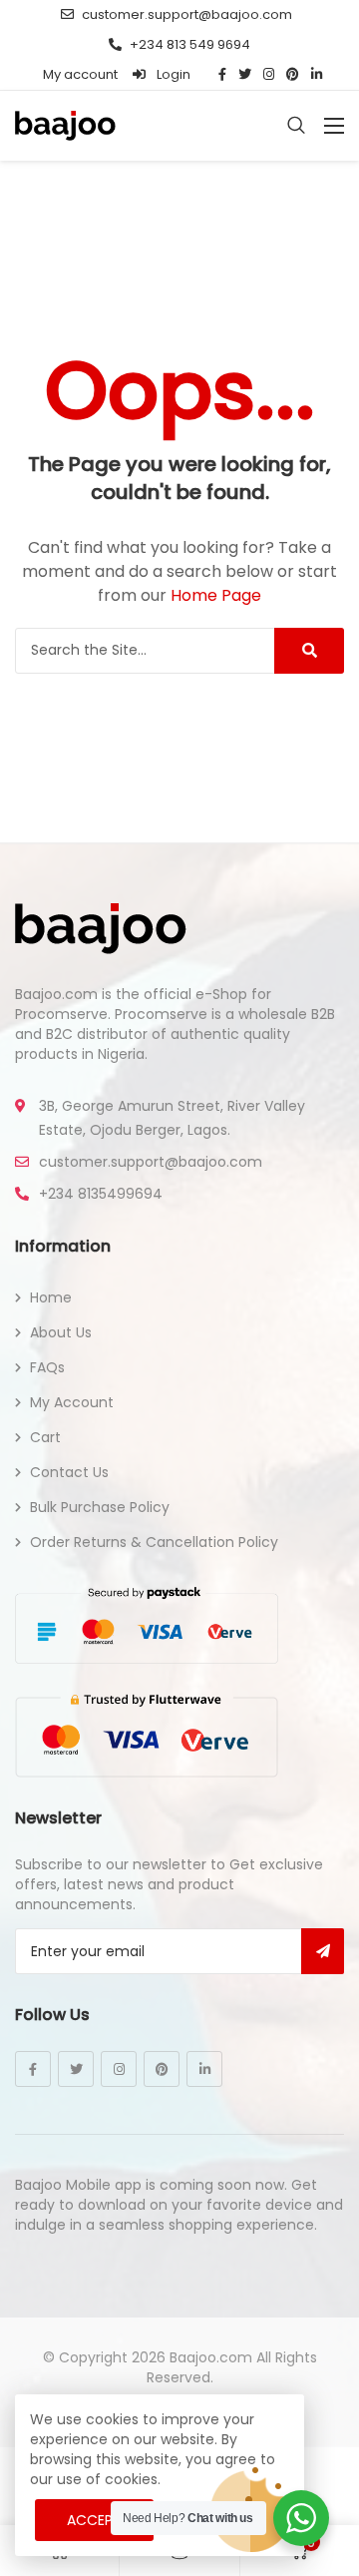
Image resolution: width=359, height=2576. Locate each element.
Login (172, 74)
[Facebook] (33, 2069)
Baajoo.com (211, 2357)
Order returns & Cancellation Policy (154, 1542)
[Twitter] (76, 2069)
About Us (61, 1332)
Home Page (216, 595)
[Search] (309, 651)
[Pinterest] (162, 2069)
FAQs (47, 1367)
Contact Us (69, 1472)
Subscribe (323, 1951)
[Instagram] (119, 2069)
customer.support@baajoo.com (187, 14)
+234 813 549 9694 (190, 44)
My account (80, 74)
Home (51, 1297)
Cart (45, 1437)
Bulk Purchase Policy (100, 1507)
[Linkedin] (204, 2069)
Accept (94, 2520)
